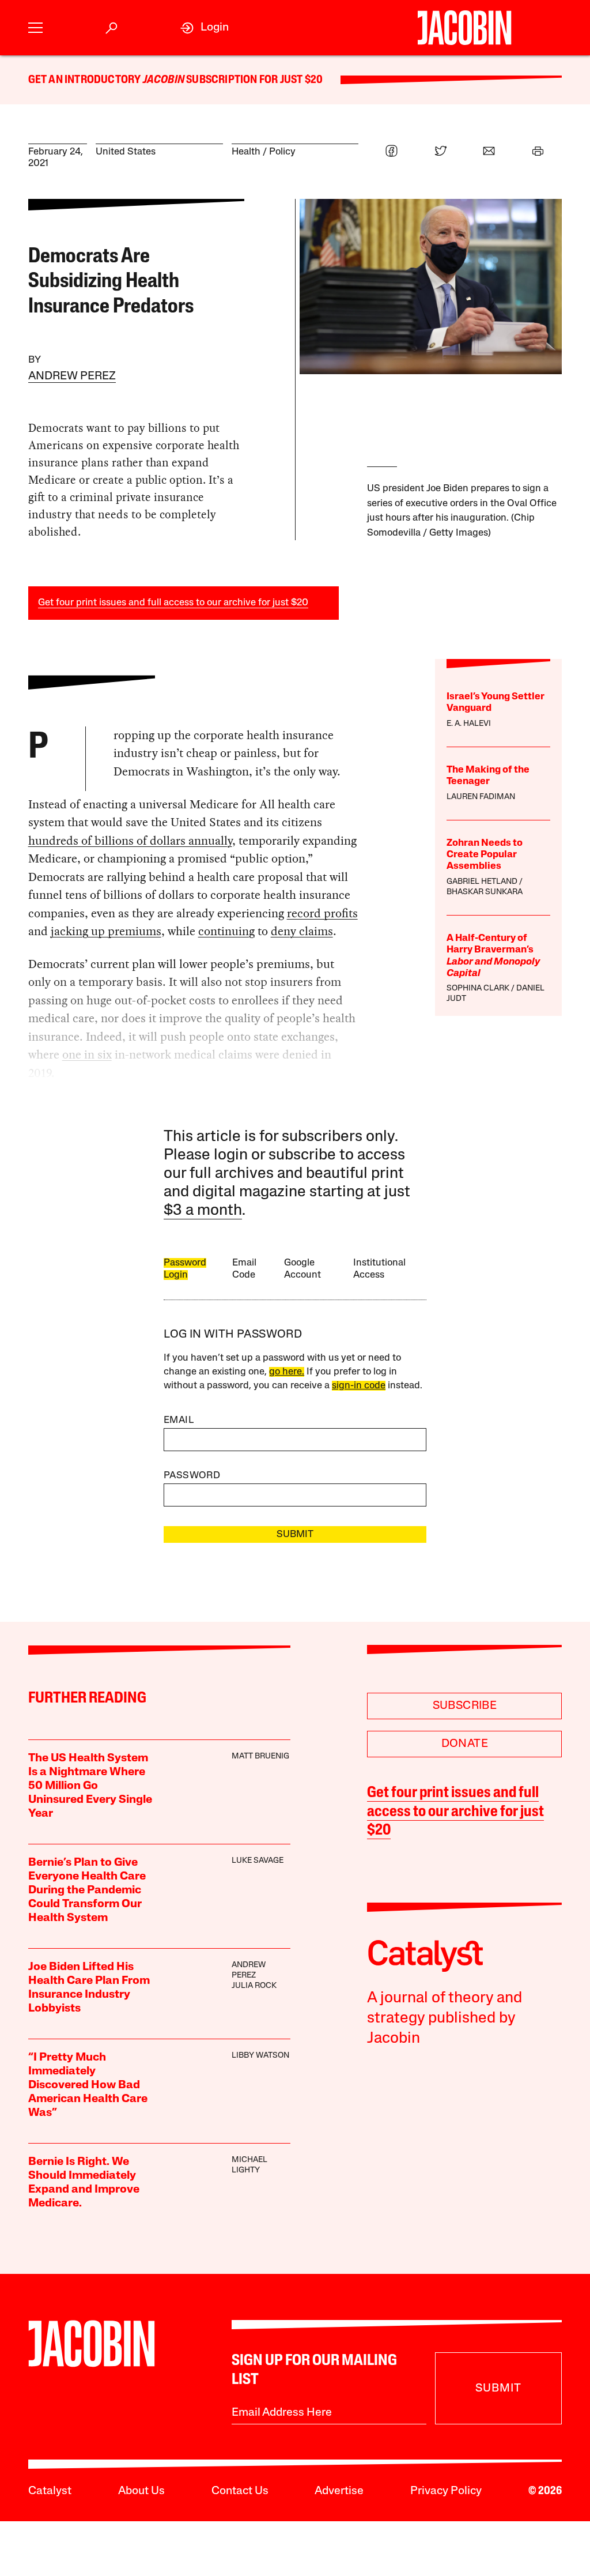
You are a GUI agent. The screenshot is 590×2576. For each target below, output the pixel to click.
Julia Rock (254, 1986)
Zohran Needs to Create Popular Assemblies (485, 855)
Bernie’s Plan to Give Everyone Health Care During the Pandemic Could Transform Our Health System (87, 1890)
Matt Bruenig (260, 1756)
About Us (141, 2491)
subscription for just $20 (254, 80)
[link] (205, 28)
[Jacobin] (464, 28)
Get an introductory (86, 80)
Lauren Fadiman (481, 797)
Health (246, 152)
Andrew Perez (72, 376)
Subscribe (465, 1706)
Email (179, 1420)
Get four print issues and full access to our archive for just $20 (173, 603)
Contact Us (240, 2491)
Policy (282, 152)
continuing (226, 931)
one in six (87, 1054)
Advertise (339, 2491)
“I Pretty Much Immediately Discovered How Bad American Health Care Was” (88, 2085)
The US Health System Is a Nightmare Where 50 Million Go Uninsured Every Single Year (90, 1786)
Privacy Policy (446, 2491)
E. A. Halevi (469, 724)
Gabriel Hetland (482, 882)
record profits (322, 913)
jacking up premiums (106, 931)
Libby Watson (260, 2056)
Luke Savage (258, 1861)
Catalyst (50, 2491)
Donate (465, 1744)
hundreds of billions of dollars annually (130, 841)
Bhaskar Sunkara (485, 892)
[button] (35, 28)
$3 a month (203, 1211)
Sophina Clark (478, 988)
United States (126, 152)
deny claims (302, 931)
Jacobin (164, 80)
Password (192, 1476)
